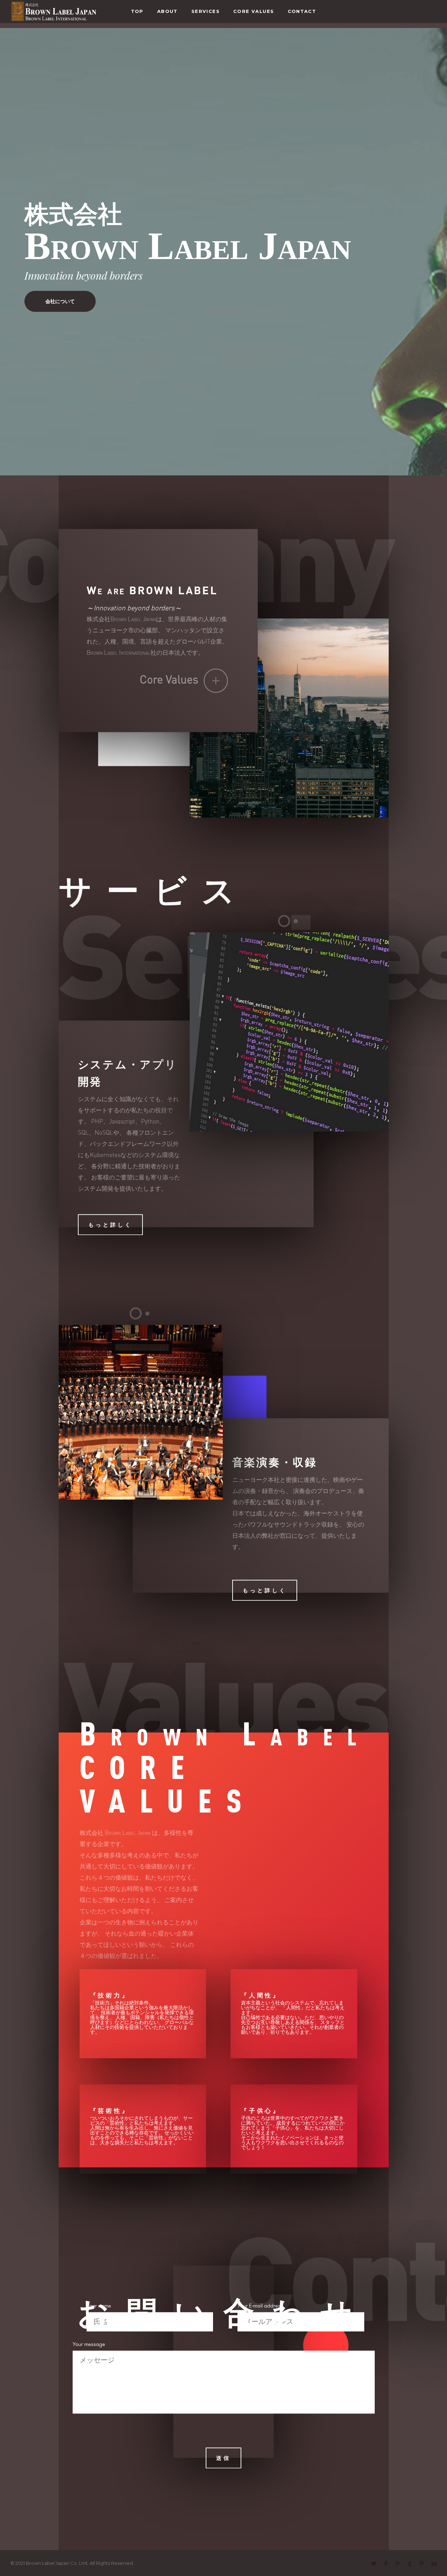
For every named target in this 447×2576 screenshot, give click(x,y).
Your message (89, 2344)
